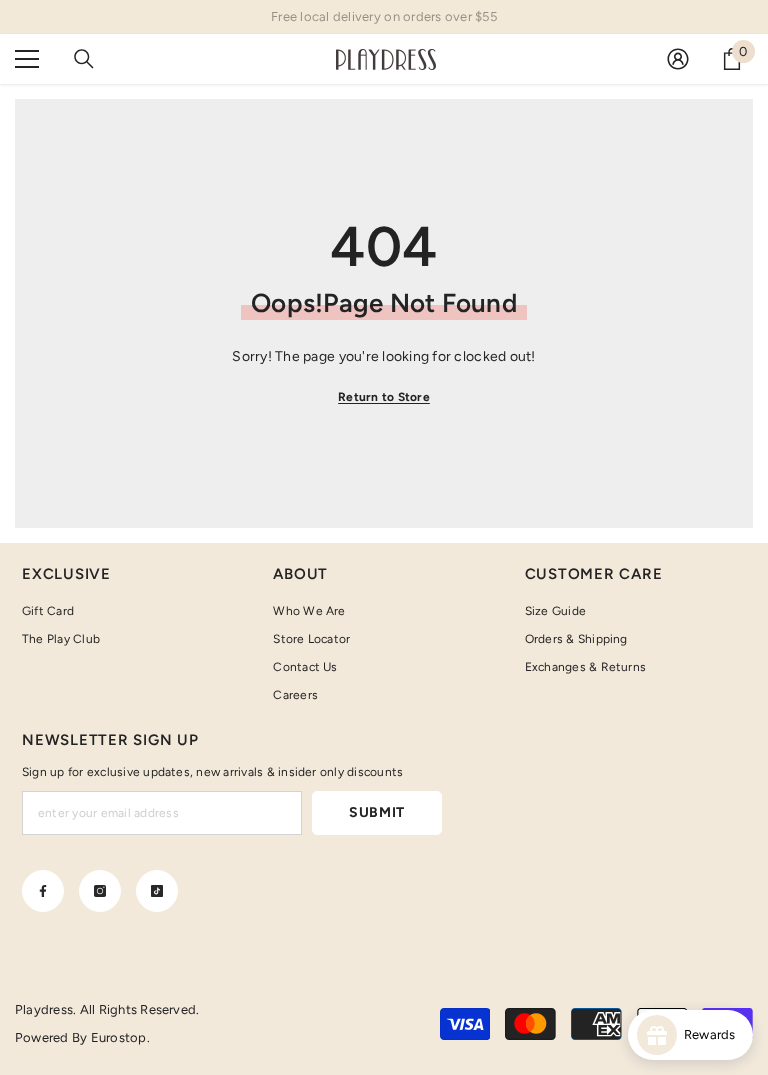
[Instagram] (100, 891)
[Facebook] (43, 891)
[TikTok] (157, 891)
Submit (377, 812)
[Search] (84, 59)
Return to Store (384, 397)
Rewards (714, 1034)
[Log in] (678, 59)
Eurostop (119, 1037)
